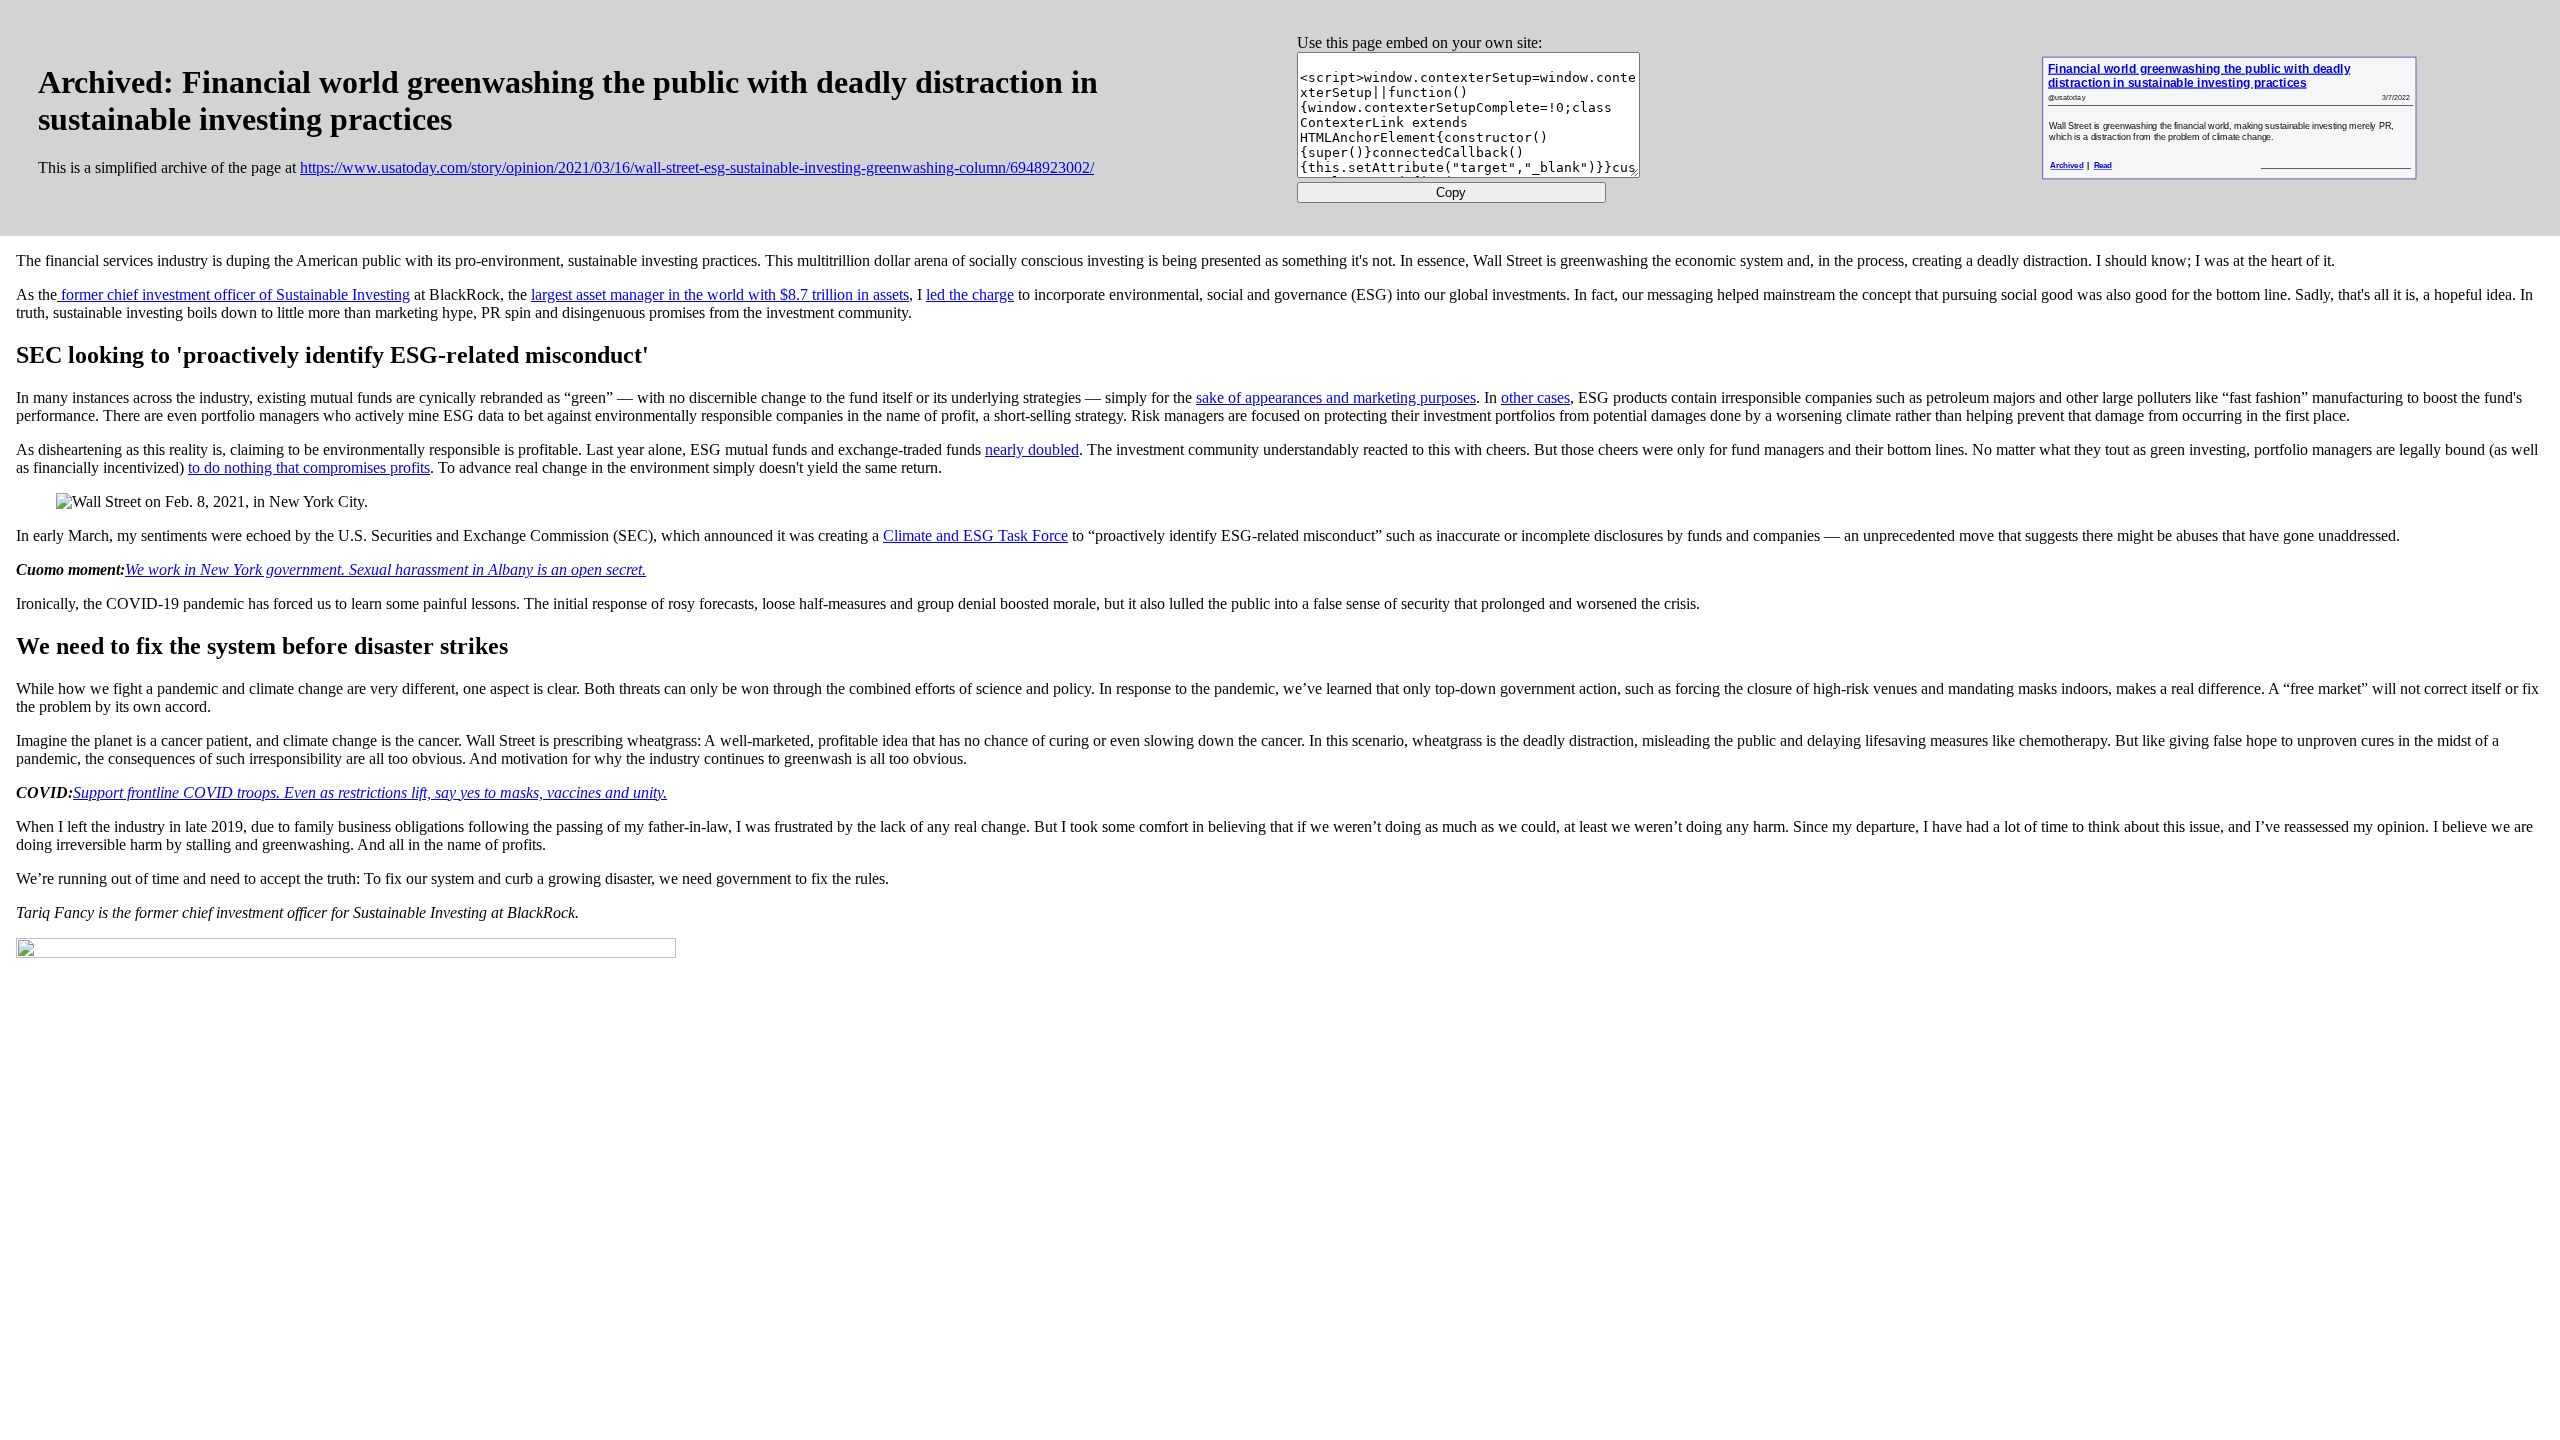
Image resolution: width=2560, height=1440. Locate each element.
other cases (1535, 397)
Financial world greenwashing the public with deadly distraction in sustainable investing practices (2198, 75)
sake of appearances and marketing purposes (1336, 397)
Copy (1451, 192)
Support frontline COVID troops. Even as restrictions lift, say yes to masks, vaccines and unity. (370, 792)
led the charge (970, 294)
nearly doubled (1032, 449)
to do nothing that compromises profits (309, 467)
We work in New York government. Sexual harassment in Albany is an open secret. (385, 569)
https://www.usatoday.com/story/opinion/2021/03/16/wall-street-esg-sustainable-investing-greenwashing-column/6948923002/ (697, 167)
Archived (2066, 165)
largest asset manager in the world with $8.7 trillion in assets (720, 294)
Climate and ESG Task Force (975, 535)
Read (2102, 165)
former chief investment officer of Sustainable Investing (233, 294)
